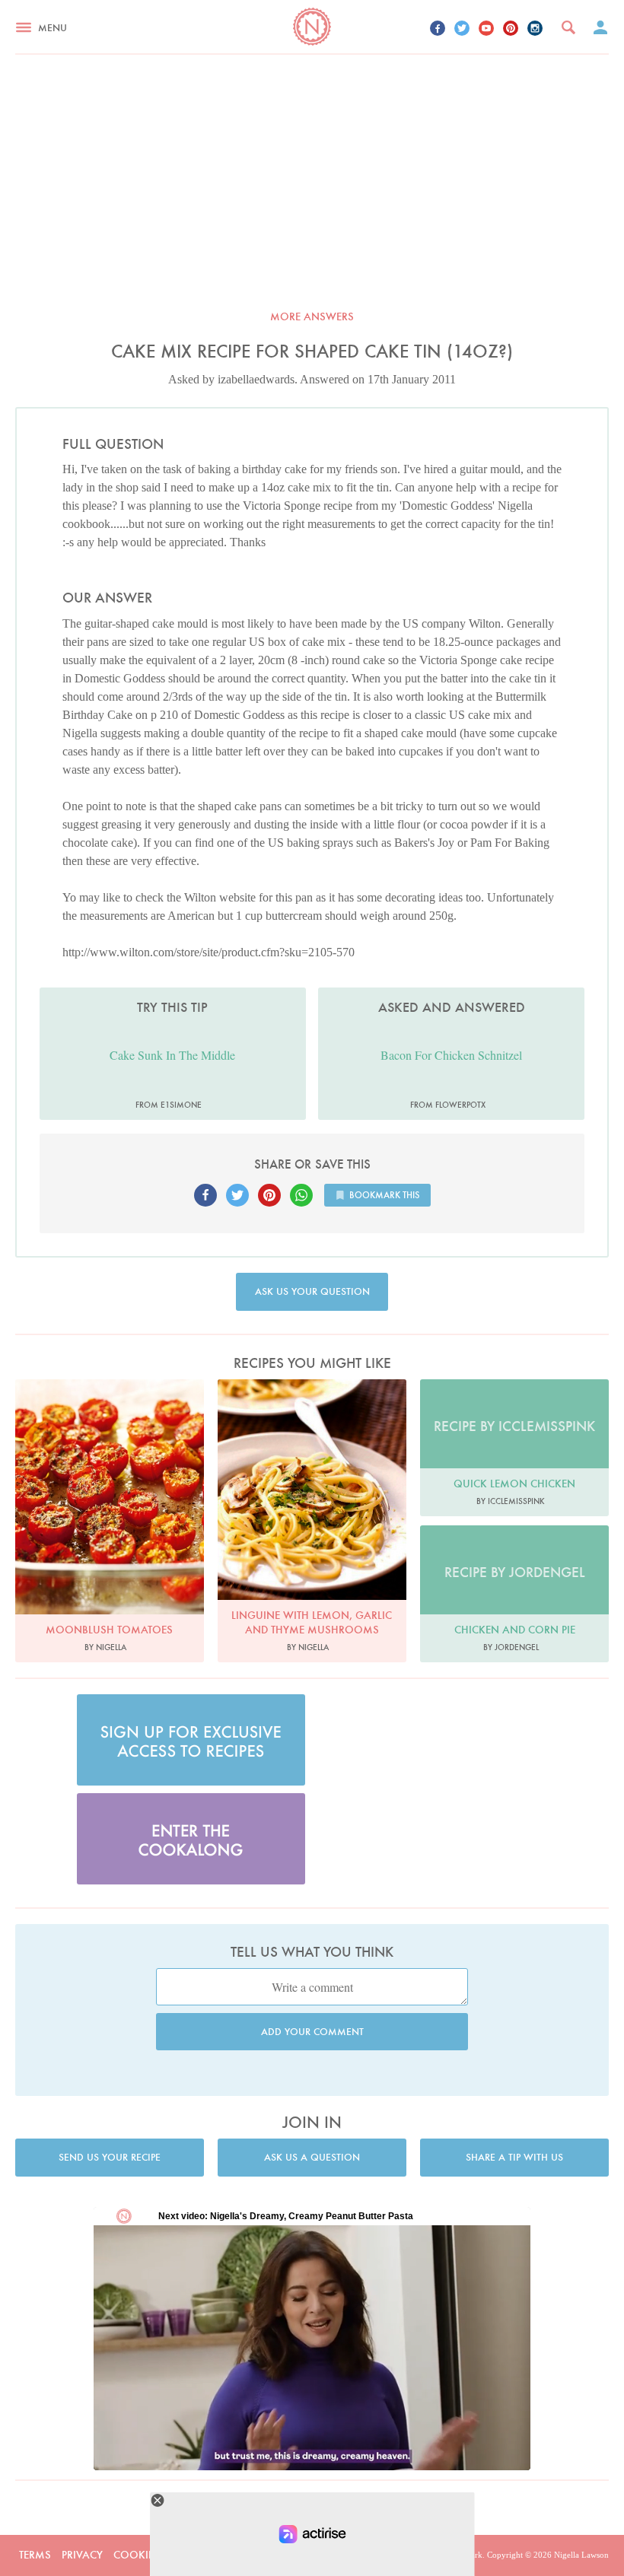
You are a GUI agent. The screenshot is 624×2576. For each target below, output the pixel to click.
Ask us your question (312, 1291)
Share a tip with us (514, 2157)
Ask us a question (312, 2157)
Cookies (137, 2555)
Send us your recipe (110, 2157)
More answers (312, 316)
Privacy (82, 2555)
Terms (35, 2555)
